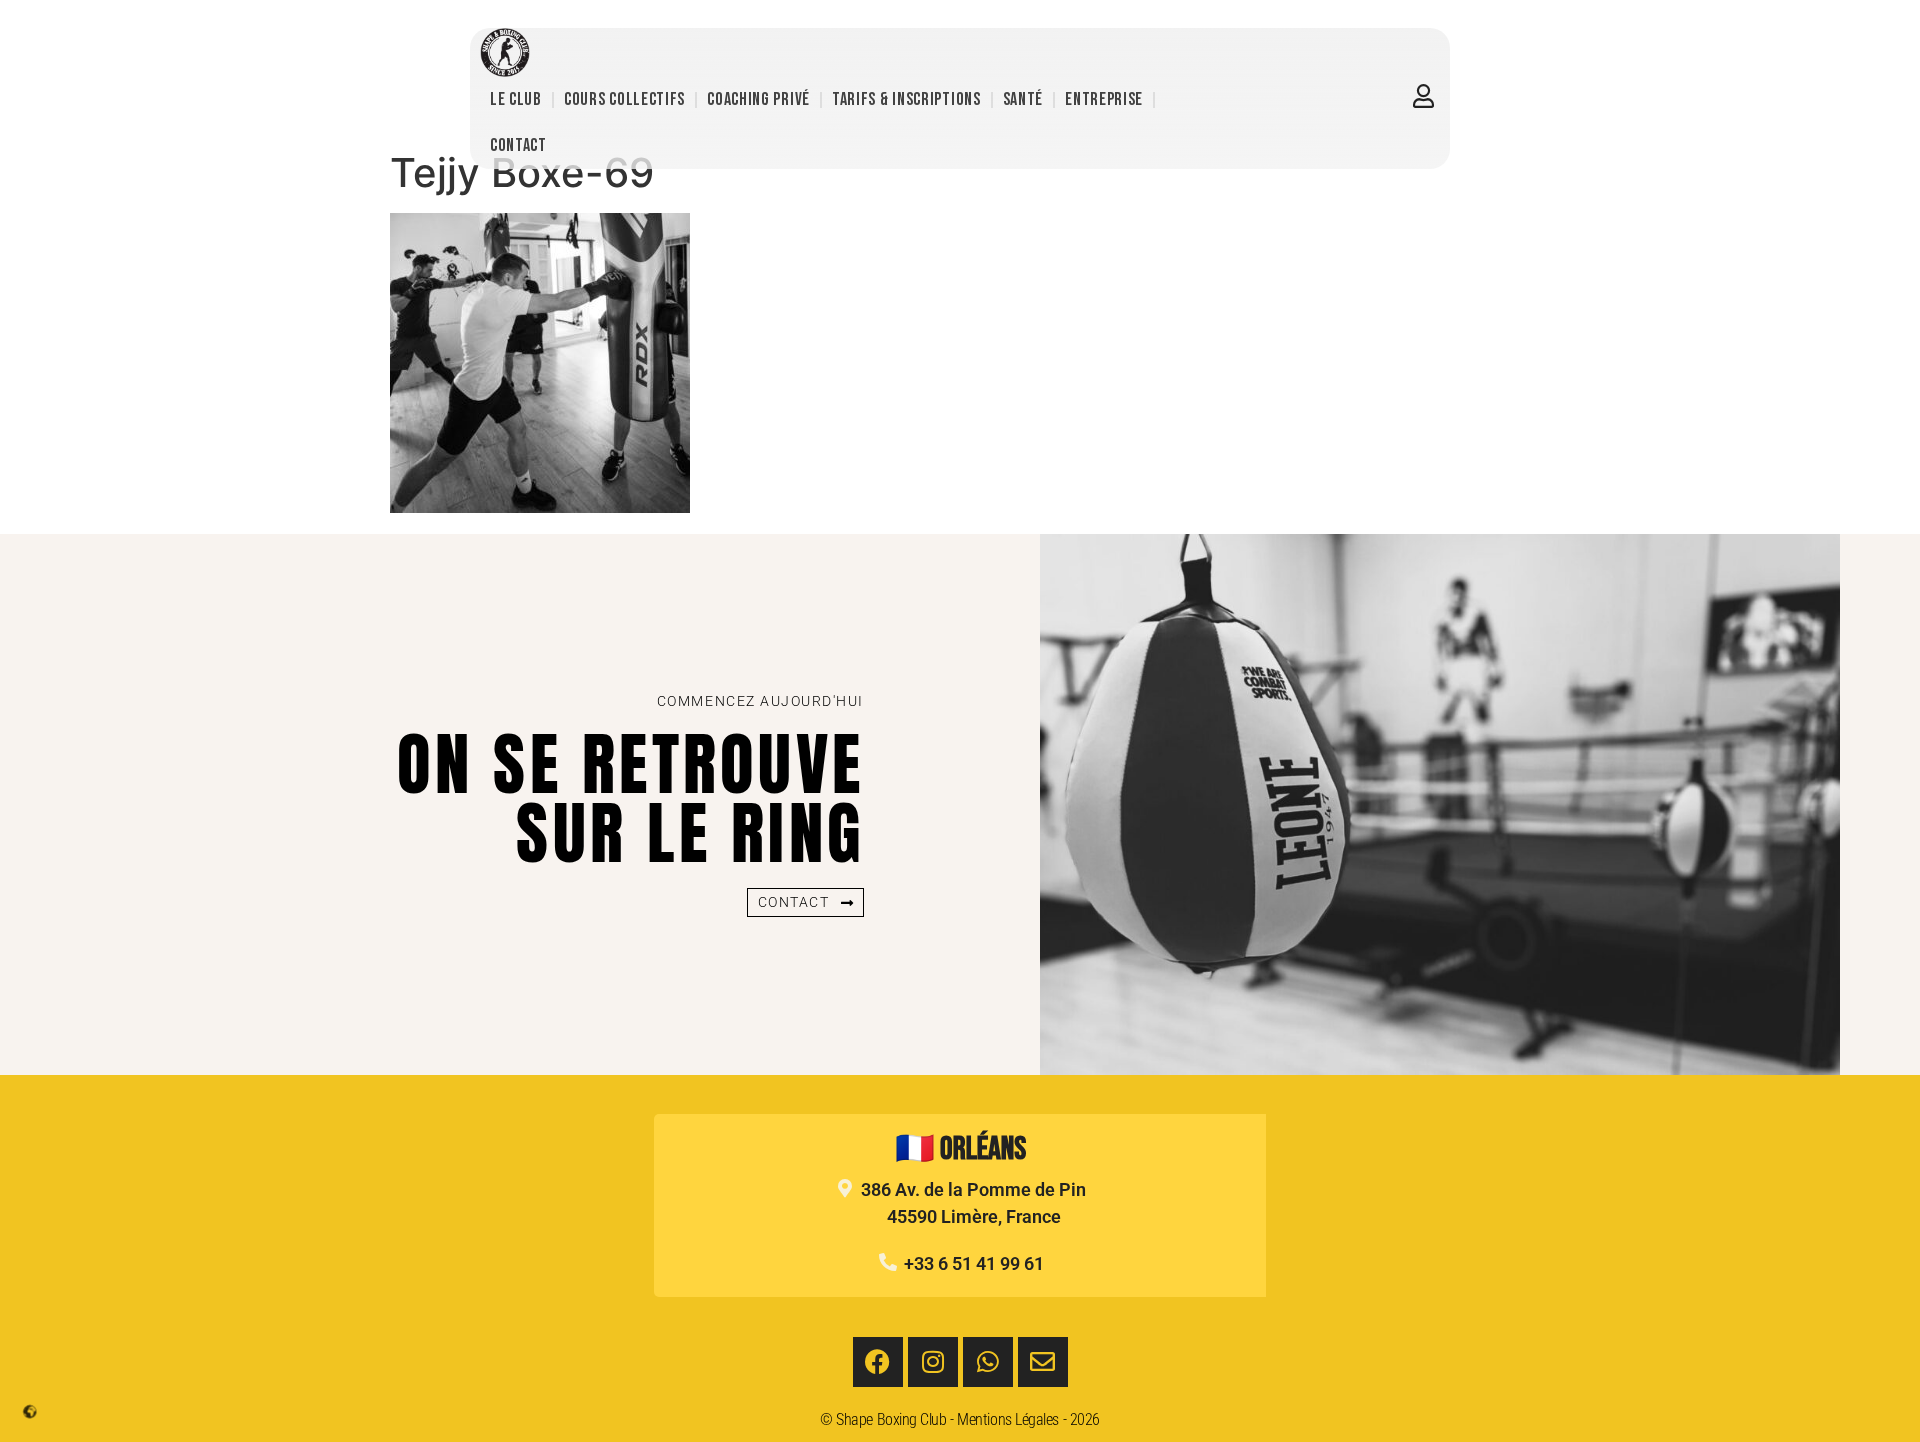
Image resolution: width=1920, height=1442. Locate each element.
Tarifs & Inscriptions (906, 99)
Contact (518, 145)
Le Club (516, 99)
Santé (1023, 99)
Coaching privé (758, 99)
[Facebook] (878, 1362)
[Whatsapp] (988, 1362)
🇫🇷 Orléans (960, 1149)
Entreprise (1104, 99)
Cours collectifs (624, 99)
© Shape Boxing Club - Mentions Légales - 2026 (960, 1419)
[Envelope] (1043, 1362)
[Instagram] (933, 1362)
